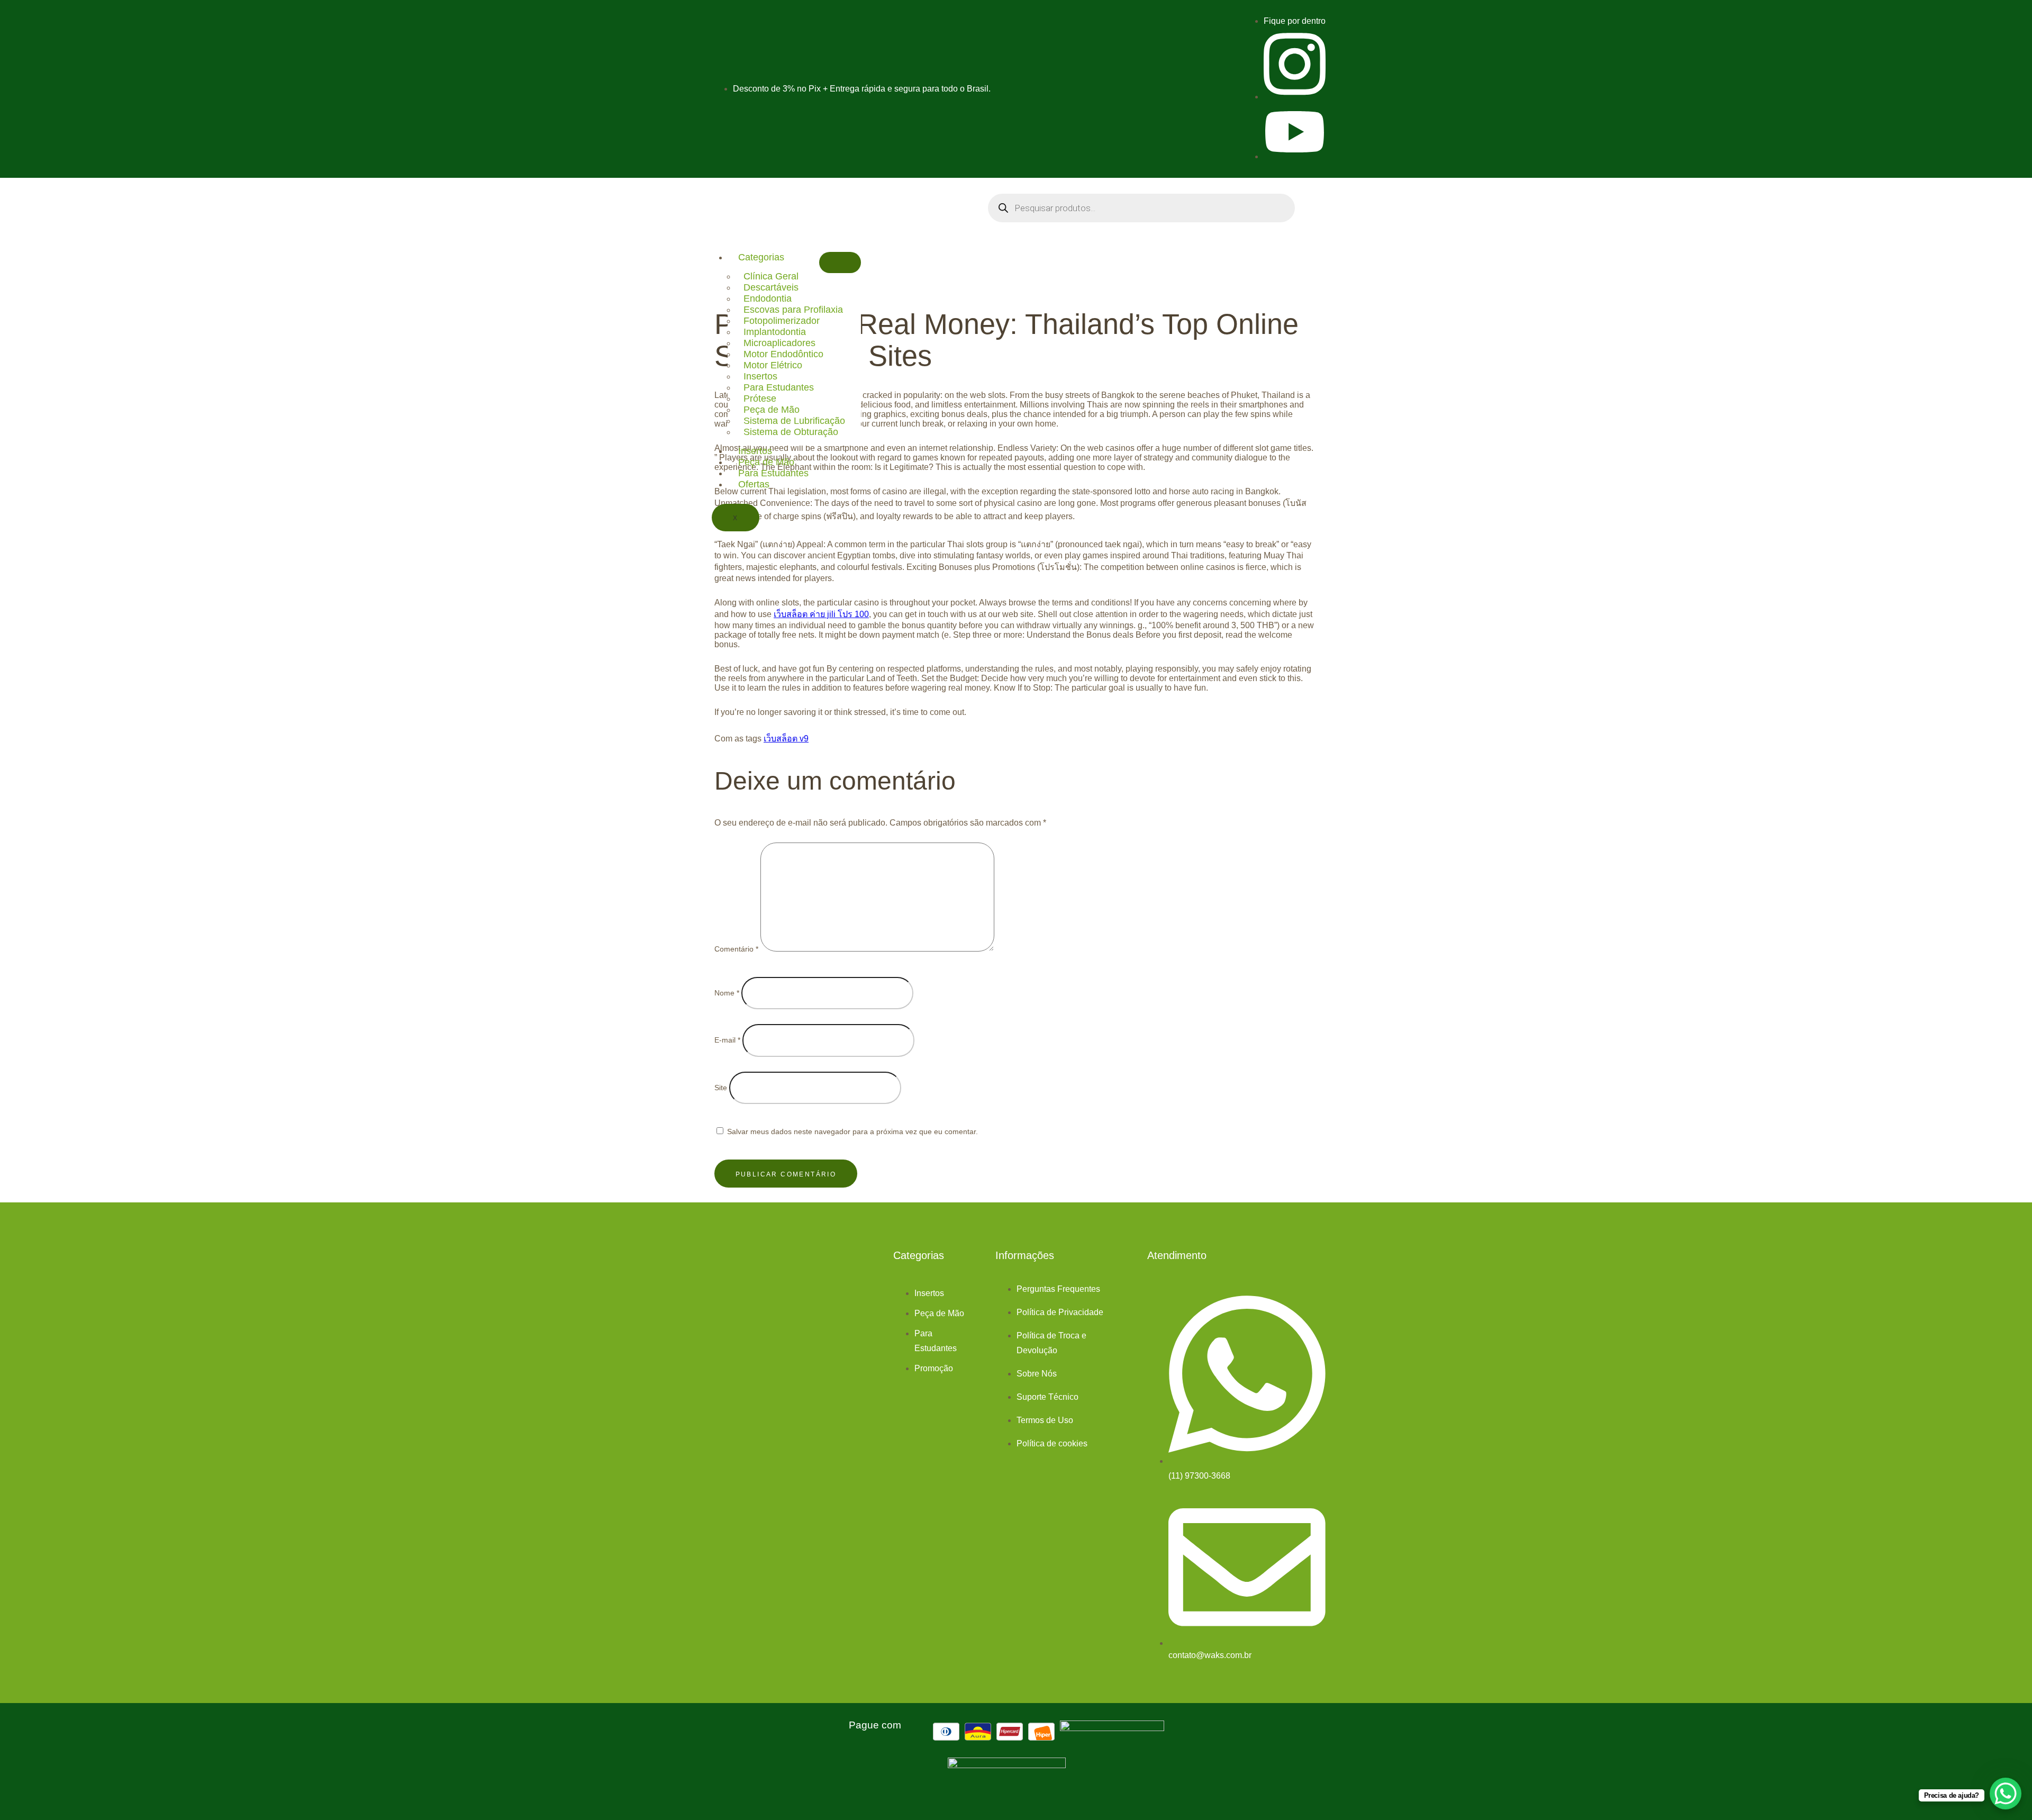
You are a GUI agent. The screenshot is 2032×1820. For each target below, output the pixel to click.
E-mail (727, 1040)
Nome (727, 993)
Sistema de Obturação (791, 432)
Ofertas (754, 484)
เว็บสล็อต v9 (786, 739)
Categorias (761, 257)
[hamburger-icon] (840, 263)
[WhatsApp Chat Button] (2006, 1794)
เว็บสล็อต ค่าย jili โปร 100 (821, 614)
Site (721, 1088)
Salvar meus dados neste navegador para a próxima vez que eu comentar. (852, 1131)
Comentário (736, 949)
